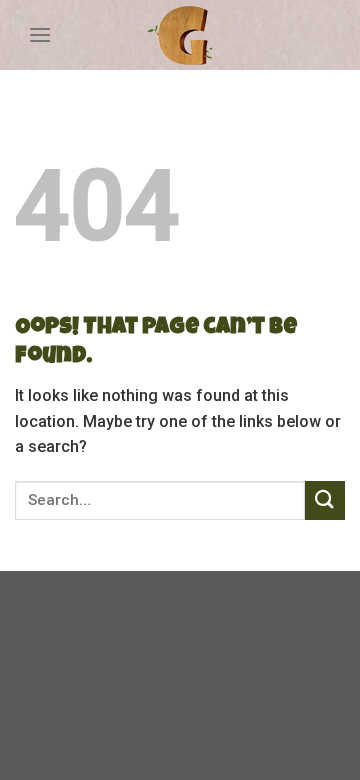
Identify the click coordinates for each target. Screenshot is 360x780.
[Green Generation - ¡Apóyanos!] (180, 35)
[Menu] (40, 34)
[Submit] (325, 500)
